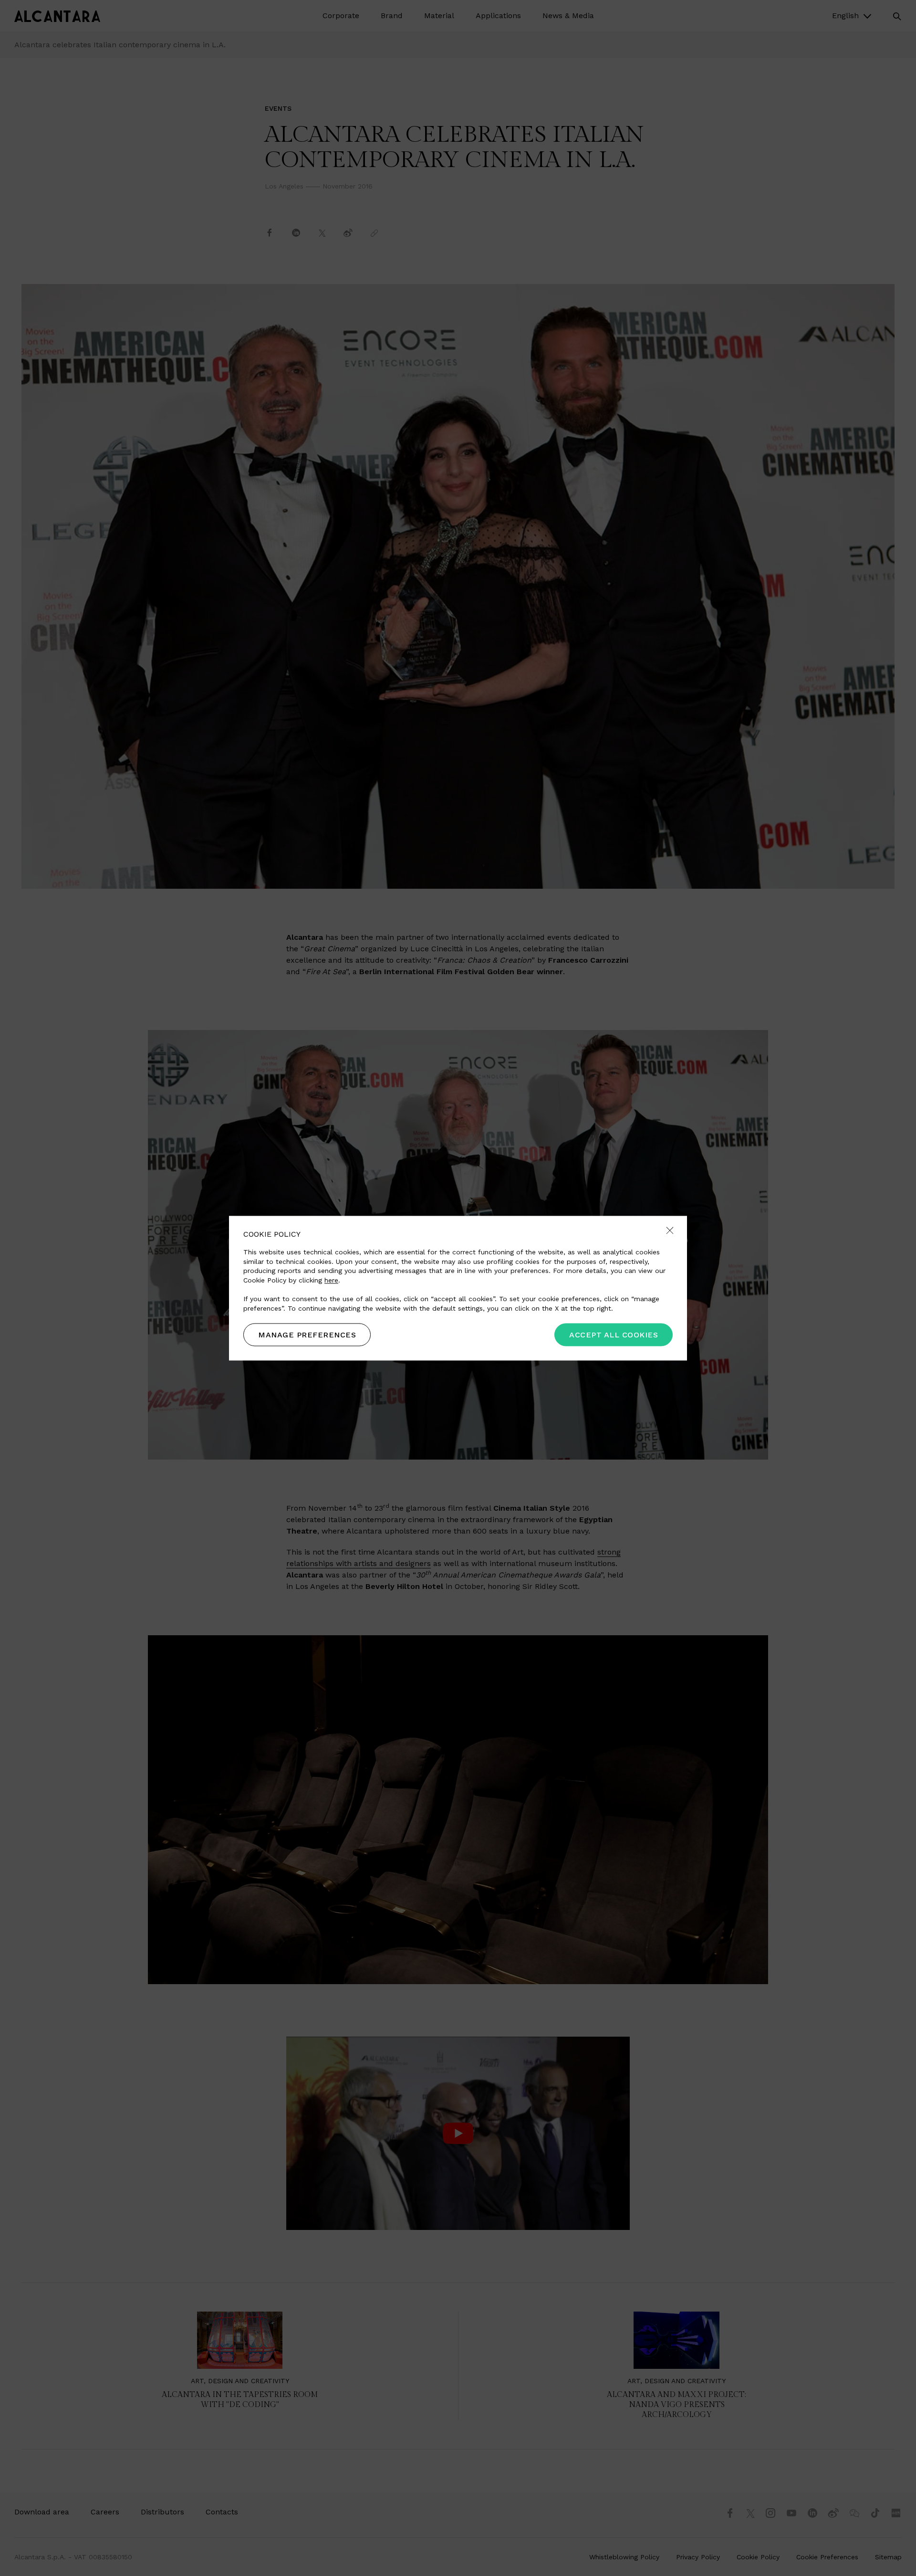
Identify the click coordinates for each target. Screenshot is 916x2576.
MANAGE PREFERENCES (307, 1335)
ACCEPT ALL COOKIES (614, 1335)
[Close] (670, 1231)
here (331, 1280)
